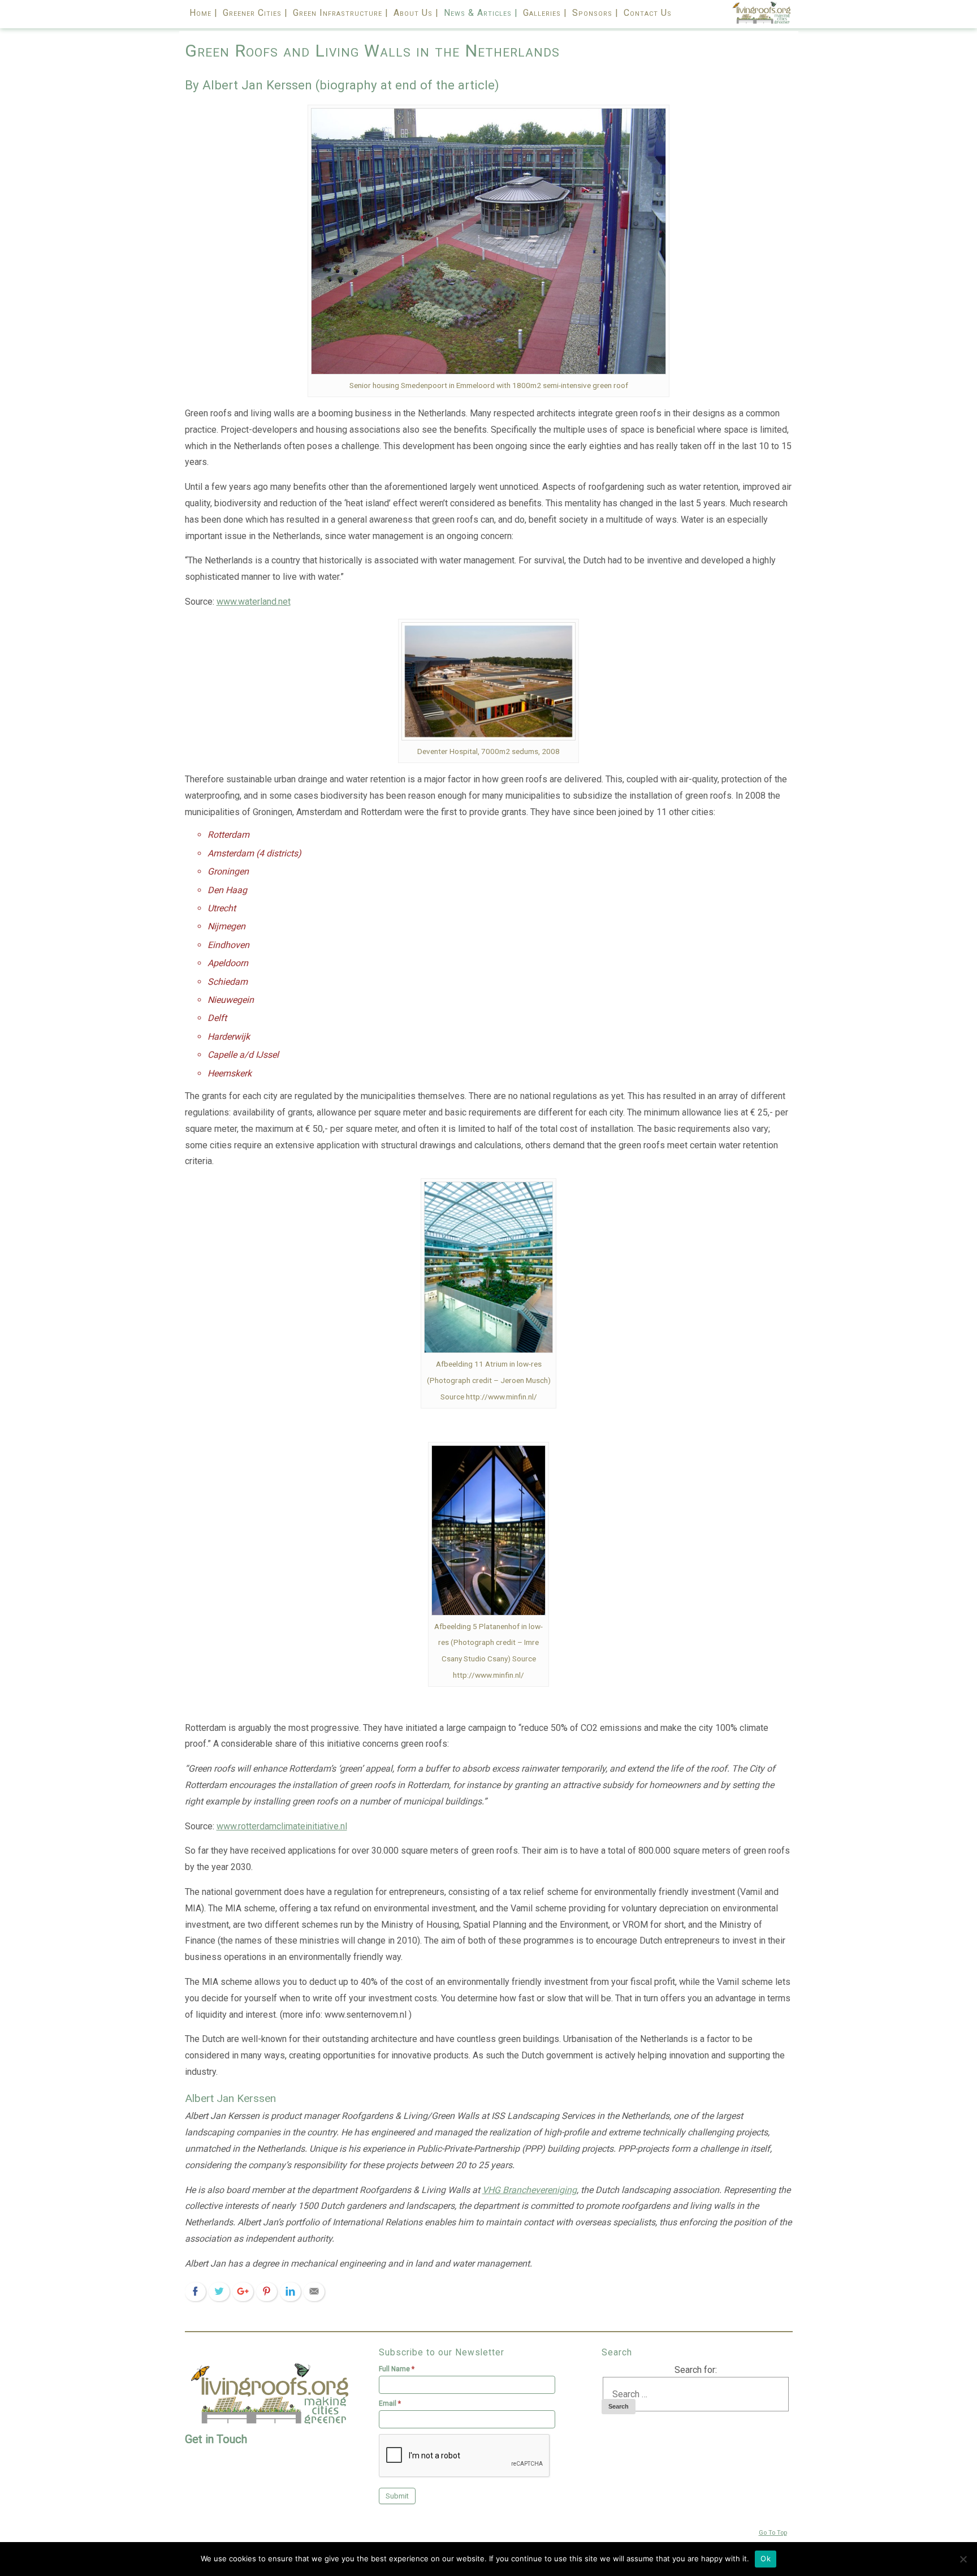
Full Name (397, 2369)
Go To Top (773, 2533)
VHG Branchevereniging (529, 2190)
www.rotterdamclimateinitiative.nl (282, 1826)
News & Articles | (481, 13)
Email (390, 2403)
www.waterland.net (254, 602)
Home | (204, 13)
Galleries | (545, 13)
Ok (766, 2558)
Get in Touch (216, 2439)
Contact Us (648, 13)
